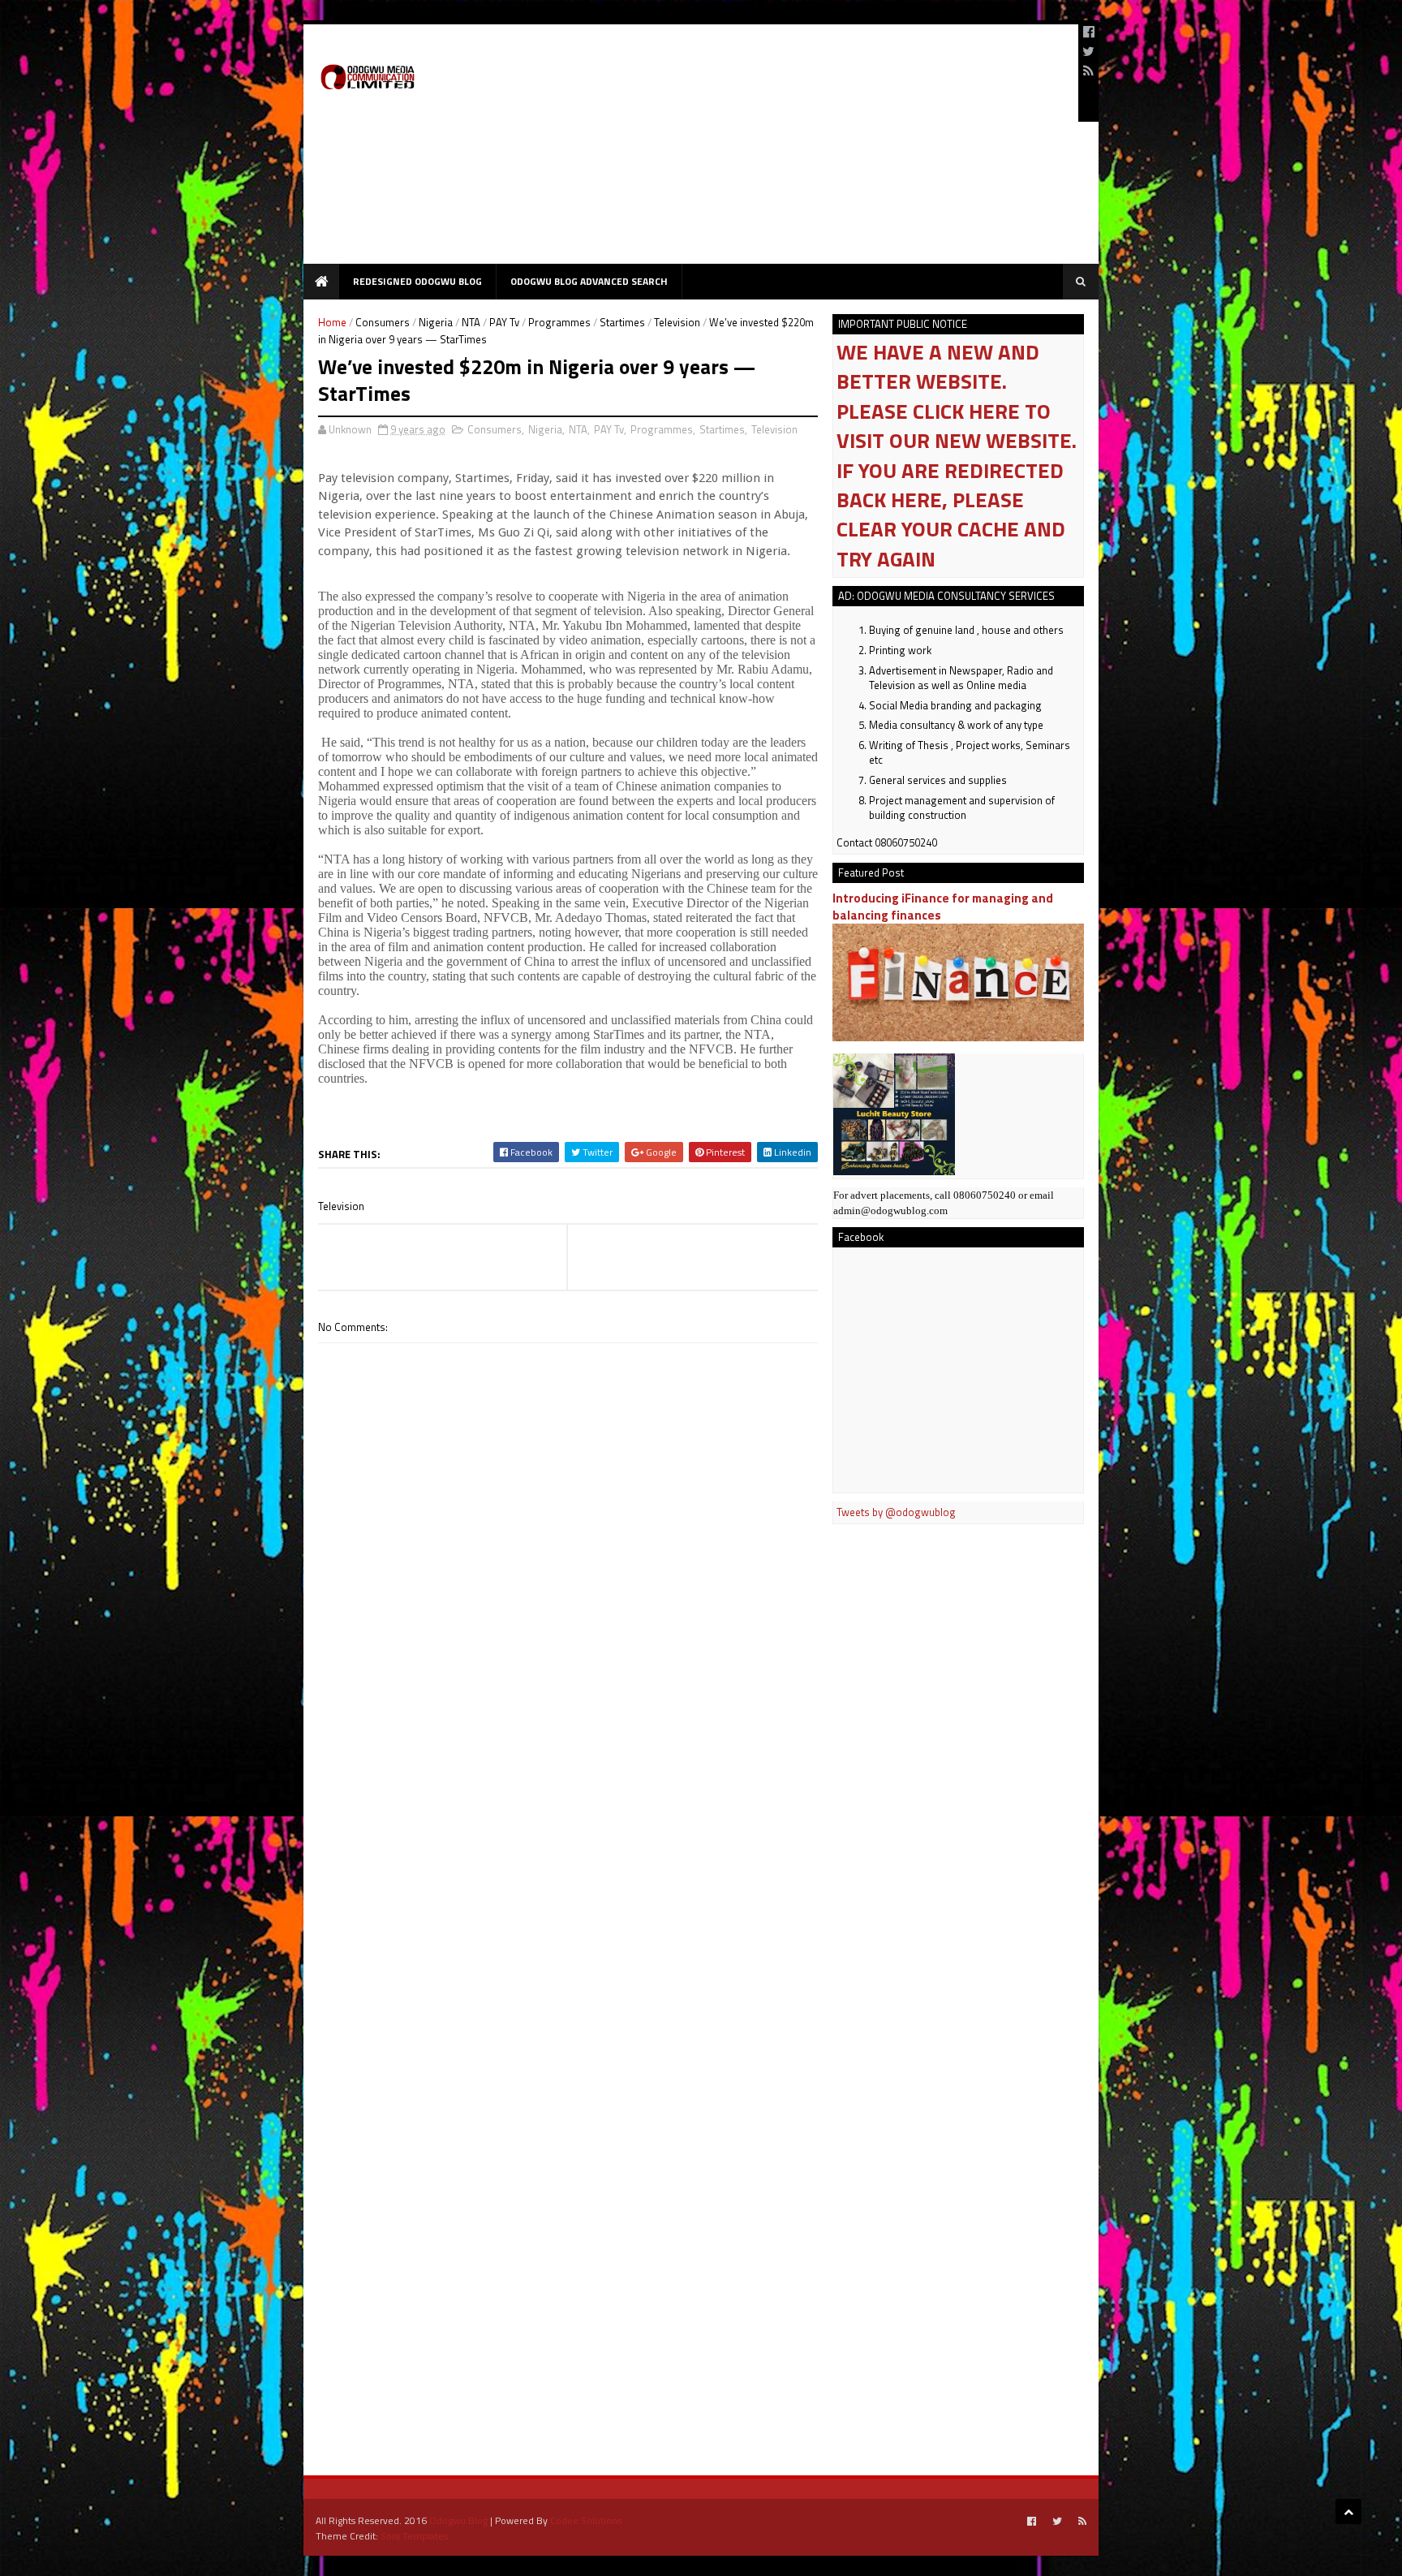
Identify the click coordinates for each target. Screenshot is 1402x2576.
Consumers (383, 322)
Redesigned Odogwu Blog (417, 281)
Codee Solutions (586, 2520)
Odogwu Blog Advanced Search (589, 281)
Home (332, 322)
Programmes (559, 322)
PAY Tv (504, 322)
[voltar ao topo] (1348, 2511)
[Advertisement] (771, 150)
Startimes (622, 322)
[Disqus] (568, 1806)
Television (677, 322)
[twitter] (1088, 51)
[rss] (1088, 71)
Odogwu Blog (458, 2520)
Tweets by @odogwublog (896, 1512)
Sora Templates (414, 2536)
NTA (471, 322)
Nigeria (436, 322)
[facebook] (1089, 32)
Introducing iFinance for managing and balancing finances (943, 907)
